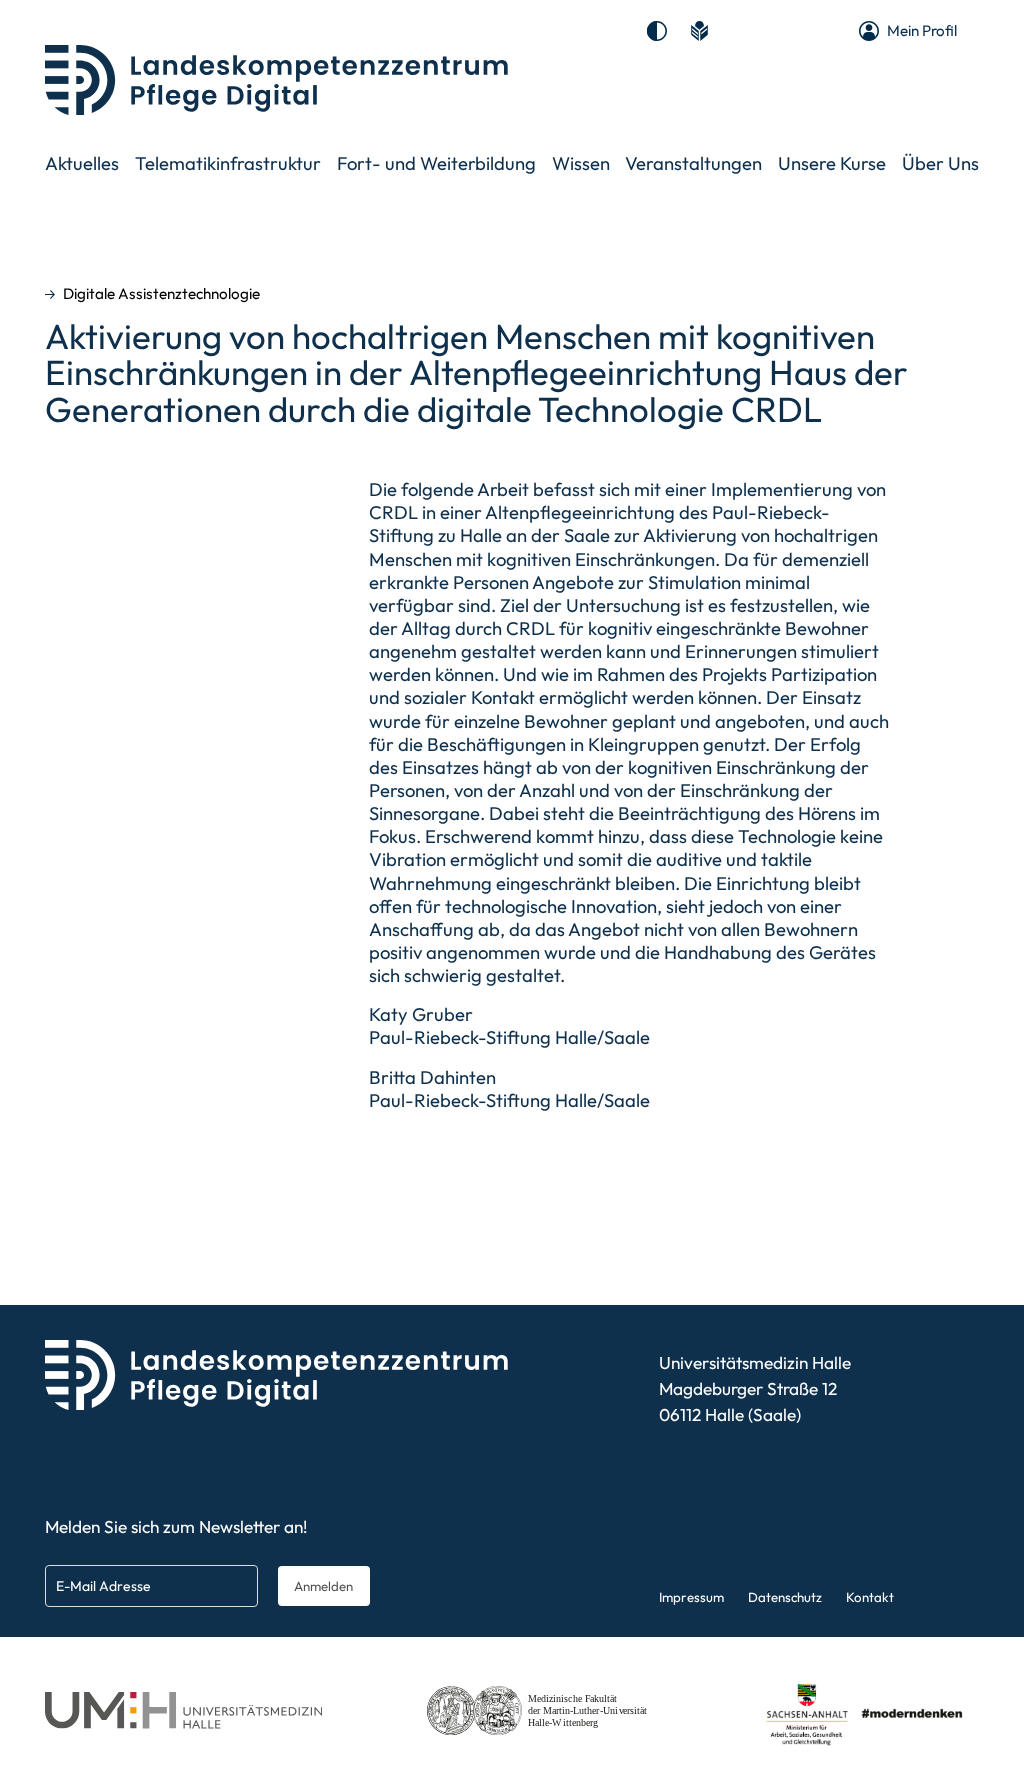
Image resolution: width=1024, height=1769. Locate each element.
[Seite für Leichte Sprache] (699, 31)
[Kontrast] (657, 31)
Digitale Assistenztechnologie (161, 294)
